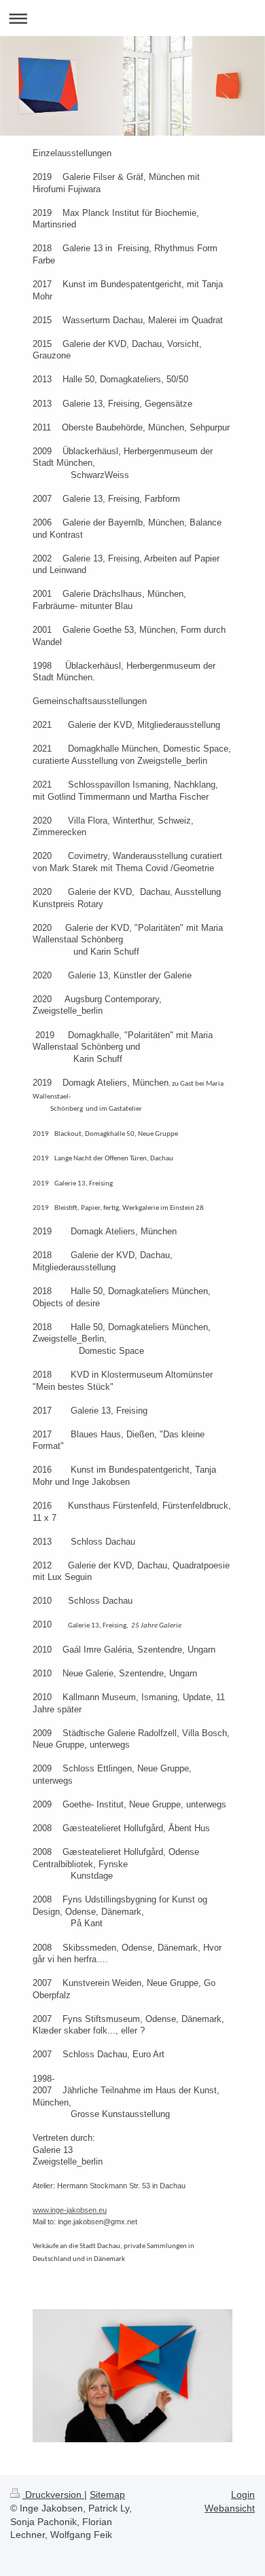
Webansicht (230, 2508)
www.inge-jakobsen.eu (70, 2210)
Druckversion (53, 2495)
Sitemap (107, 2495)
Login (243, 2495)
